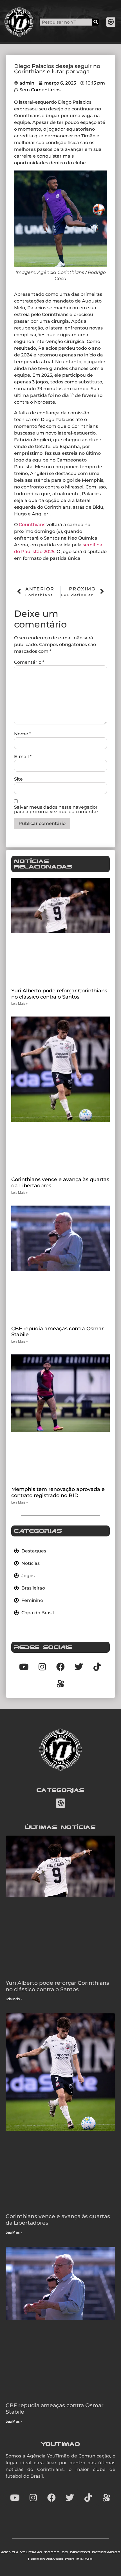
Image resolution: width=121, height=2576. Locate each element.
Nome (23, 734)
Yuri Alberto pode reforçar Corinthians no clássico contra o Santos (59, 994)
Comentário (29, 662)
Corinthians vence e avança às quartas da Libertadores (60, 1183)
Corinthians (32, 525)
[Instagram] (33, 2498)
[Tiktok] (97, 1667)
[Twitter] (70, 2498)
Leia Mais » (20, 1004)
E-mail (23, 757)
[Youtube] (15, 2498)
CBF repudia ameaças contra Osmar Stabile (57, 1332)
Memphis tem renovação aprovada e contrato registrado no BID (58, 1492)
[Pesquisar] (96, 22)
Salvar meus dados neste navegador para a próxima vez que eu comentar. (57, 810)
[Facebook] (51, 2498)
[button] (111, 22)
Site (18, 779)
